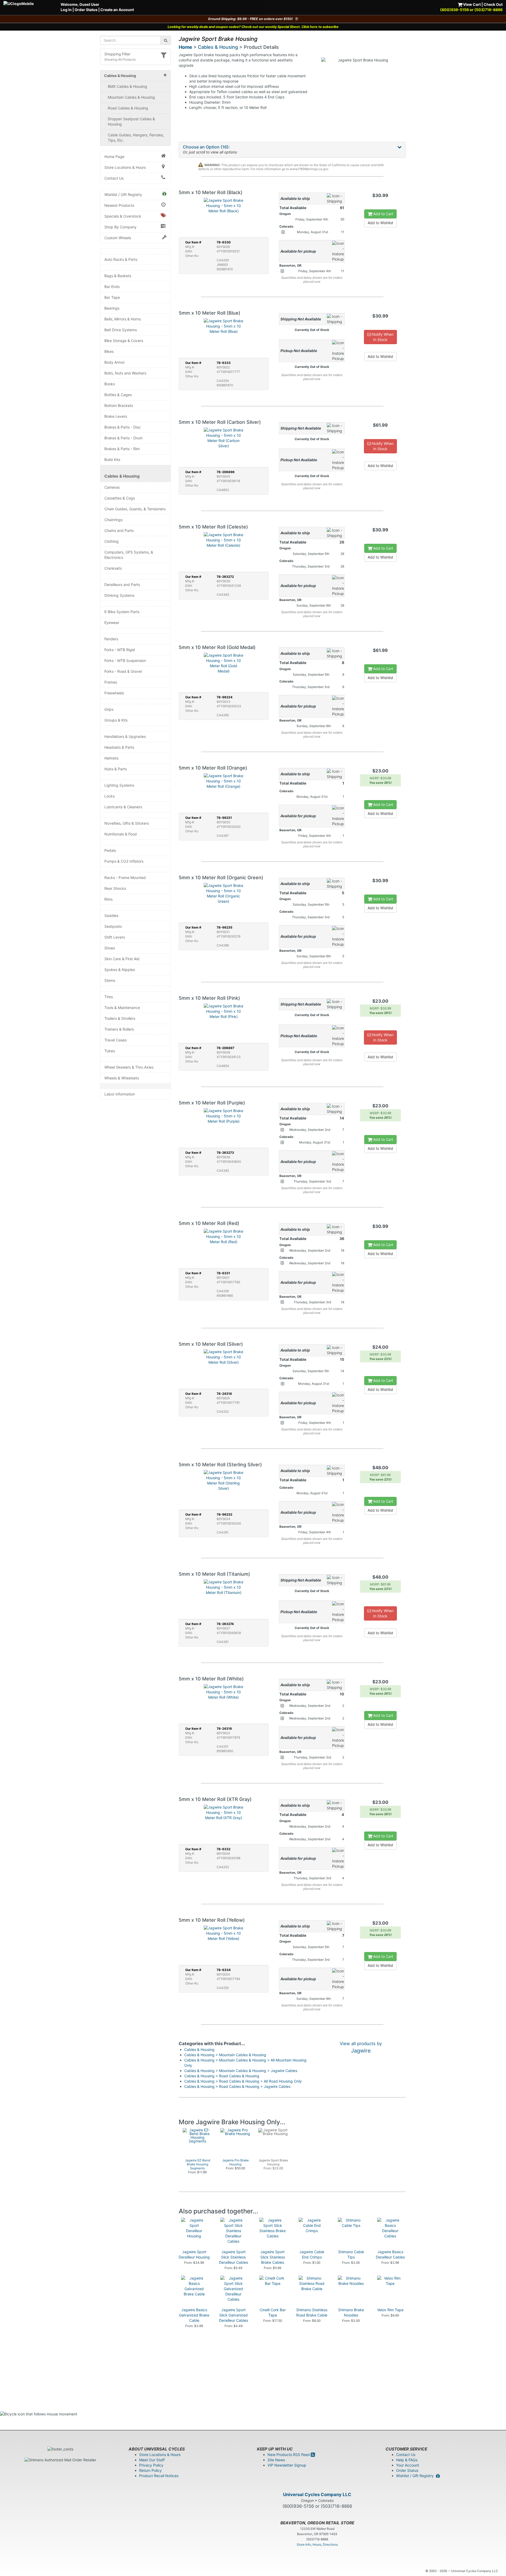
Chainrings (113, 520)
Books (110, 384)
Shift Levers (115, 937)
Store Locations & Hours (125, 167)
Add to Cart (383, 214)
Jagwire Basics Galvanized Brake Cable (194, 2315)
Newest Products (119, 205)
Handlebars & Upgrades (125, 736)
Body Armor (115, 362)
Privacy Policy (151, 2465)
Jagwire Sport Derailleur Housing (194, 2254)
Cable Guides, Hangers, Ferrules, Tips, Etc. (136, 138)
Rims (108, 899)
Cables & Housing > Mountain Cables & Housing (225, 2055)
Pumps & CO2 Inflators (124, 861)
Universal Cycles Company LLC (317, 2495)
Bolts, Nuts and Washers (125, 373)
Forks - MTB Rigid (120, 650)
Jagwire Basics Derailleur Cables (390, 2254)
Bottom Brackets (119, 405)
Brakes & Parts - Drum (123, 438)
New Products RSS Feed (289, 2455)
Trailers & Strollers (120, 1018)
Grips (109, 709)
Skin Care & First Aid (122, 959)
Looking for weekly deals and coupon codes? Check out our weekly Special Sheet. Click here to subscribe (253, 27)
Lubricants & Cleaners (123, 807)
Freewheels (114, 693)
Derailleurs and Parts (122, 585)
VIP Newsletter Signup (287, 2465)
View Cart (471, 4)
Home (185, 47)
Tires (109, 997)
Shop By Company (120, 227)
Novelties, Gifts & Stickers (127, 823)
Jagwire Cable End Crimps (312, 2254)
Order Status (86, 10)
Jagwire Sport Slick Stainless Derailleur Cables (233, 2257)
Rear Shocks (115, 888)
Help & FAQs (407, 2460)
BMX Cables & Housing (127, 86)
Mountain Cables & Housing (131, 97)
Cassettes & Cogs (120, 498)
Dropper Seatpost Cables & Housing (131, 121)
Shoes (110, 948)
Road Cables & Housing (128, 108)
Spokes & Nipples (120, 970)
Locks (110, 796)
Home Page (114, 157)
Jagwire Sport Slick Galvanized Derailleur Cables (233, 2315)
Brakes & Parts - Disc (123, 427)
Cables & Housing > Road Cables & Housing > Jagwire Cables (237, 2086)
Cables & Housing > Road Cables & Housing (222, 2076)
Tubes (110, 1051)
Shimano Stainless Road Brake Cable (312, 2312)
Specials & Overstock (123, 216)
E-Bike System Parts (122, 612)
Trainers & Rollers (119, 1029)
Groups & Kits (116, 720)
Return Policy (150, 2470)
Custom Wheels (118, 238)
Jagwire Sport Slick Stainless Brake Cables (273, 2257)
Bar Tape (112, 297)
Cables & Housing (122, 476)
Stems (110, 980)
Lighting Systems (119, 785)
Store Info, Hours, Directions (317, 2544)
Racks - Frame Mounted (125, 878)
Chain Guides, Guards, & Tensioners (135, 509)
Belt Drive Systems (121, 330)
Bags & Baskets (118, 276)
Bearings (112, 308)
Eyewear (112, 623)
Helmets (111, 758)
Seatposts (113, 926)
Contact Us (114, 178)
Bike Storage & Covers (124, 341)
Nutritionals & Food (121, 834)
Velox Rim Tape (390, 2310)
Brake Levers (116, 416)
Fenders (111, 639)
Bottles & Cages (118, 395)
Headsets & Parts (119, 747)
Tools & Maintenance (122, 1008)
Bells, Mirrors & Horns (123, 319)
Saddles (111, 915)
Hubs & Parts (116, 769)
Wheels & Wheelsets (122, 1078)
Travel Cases (115, 1040)
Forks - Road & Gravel (123, 671)
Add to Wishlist (380, 223)
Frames (111, 682)
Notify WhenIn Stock (382, 337)
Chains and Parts (119, 530)
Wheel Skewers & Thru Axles (129, 1067)
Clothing (111, 541)
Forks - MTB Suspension (125, 660)
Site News (276, 2460)
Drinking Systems (119, 595)
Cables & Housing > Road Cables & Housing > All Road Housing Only (243, 2081)
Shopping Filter (117, 54)
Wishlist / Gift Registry (123, 194)
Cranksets (113, 568)
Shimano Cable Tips (351, 2254)
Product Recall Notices (159, 2476)
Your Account (408, 2465)
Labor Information (120, 1094)
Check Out (493, 4)
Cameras (112, 487)
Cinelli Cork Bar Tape (273, 2312)
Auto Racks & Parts (121, 259)
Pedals (110, 850)
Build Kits (112, 460)
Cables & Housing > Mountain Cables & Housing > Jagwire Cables (241, 2071)
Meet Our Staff (152, 2460)
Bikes (109, 351)
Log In (66, 10)
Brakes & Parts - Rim (122, 449)
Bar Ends (112, 287)
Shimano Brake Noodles (351, 2312)
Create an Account (117, 10)
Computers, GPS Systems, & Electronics (129, 555)
